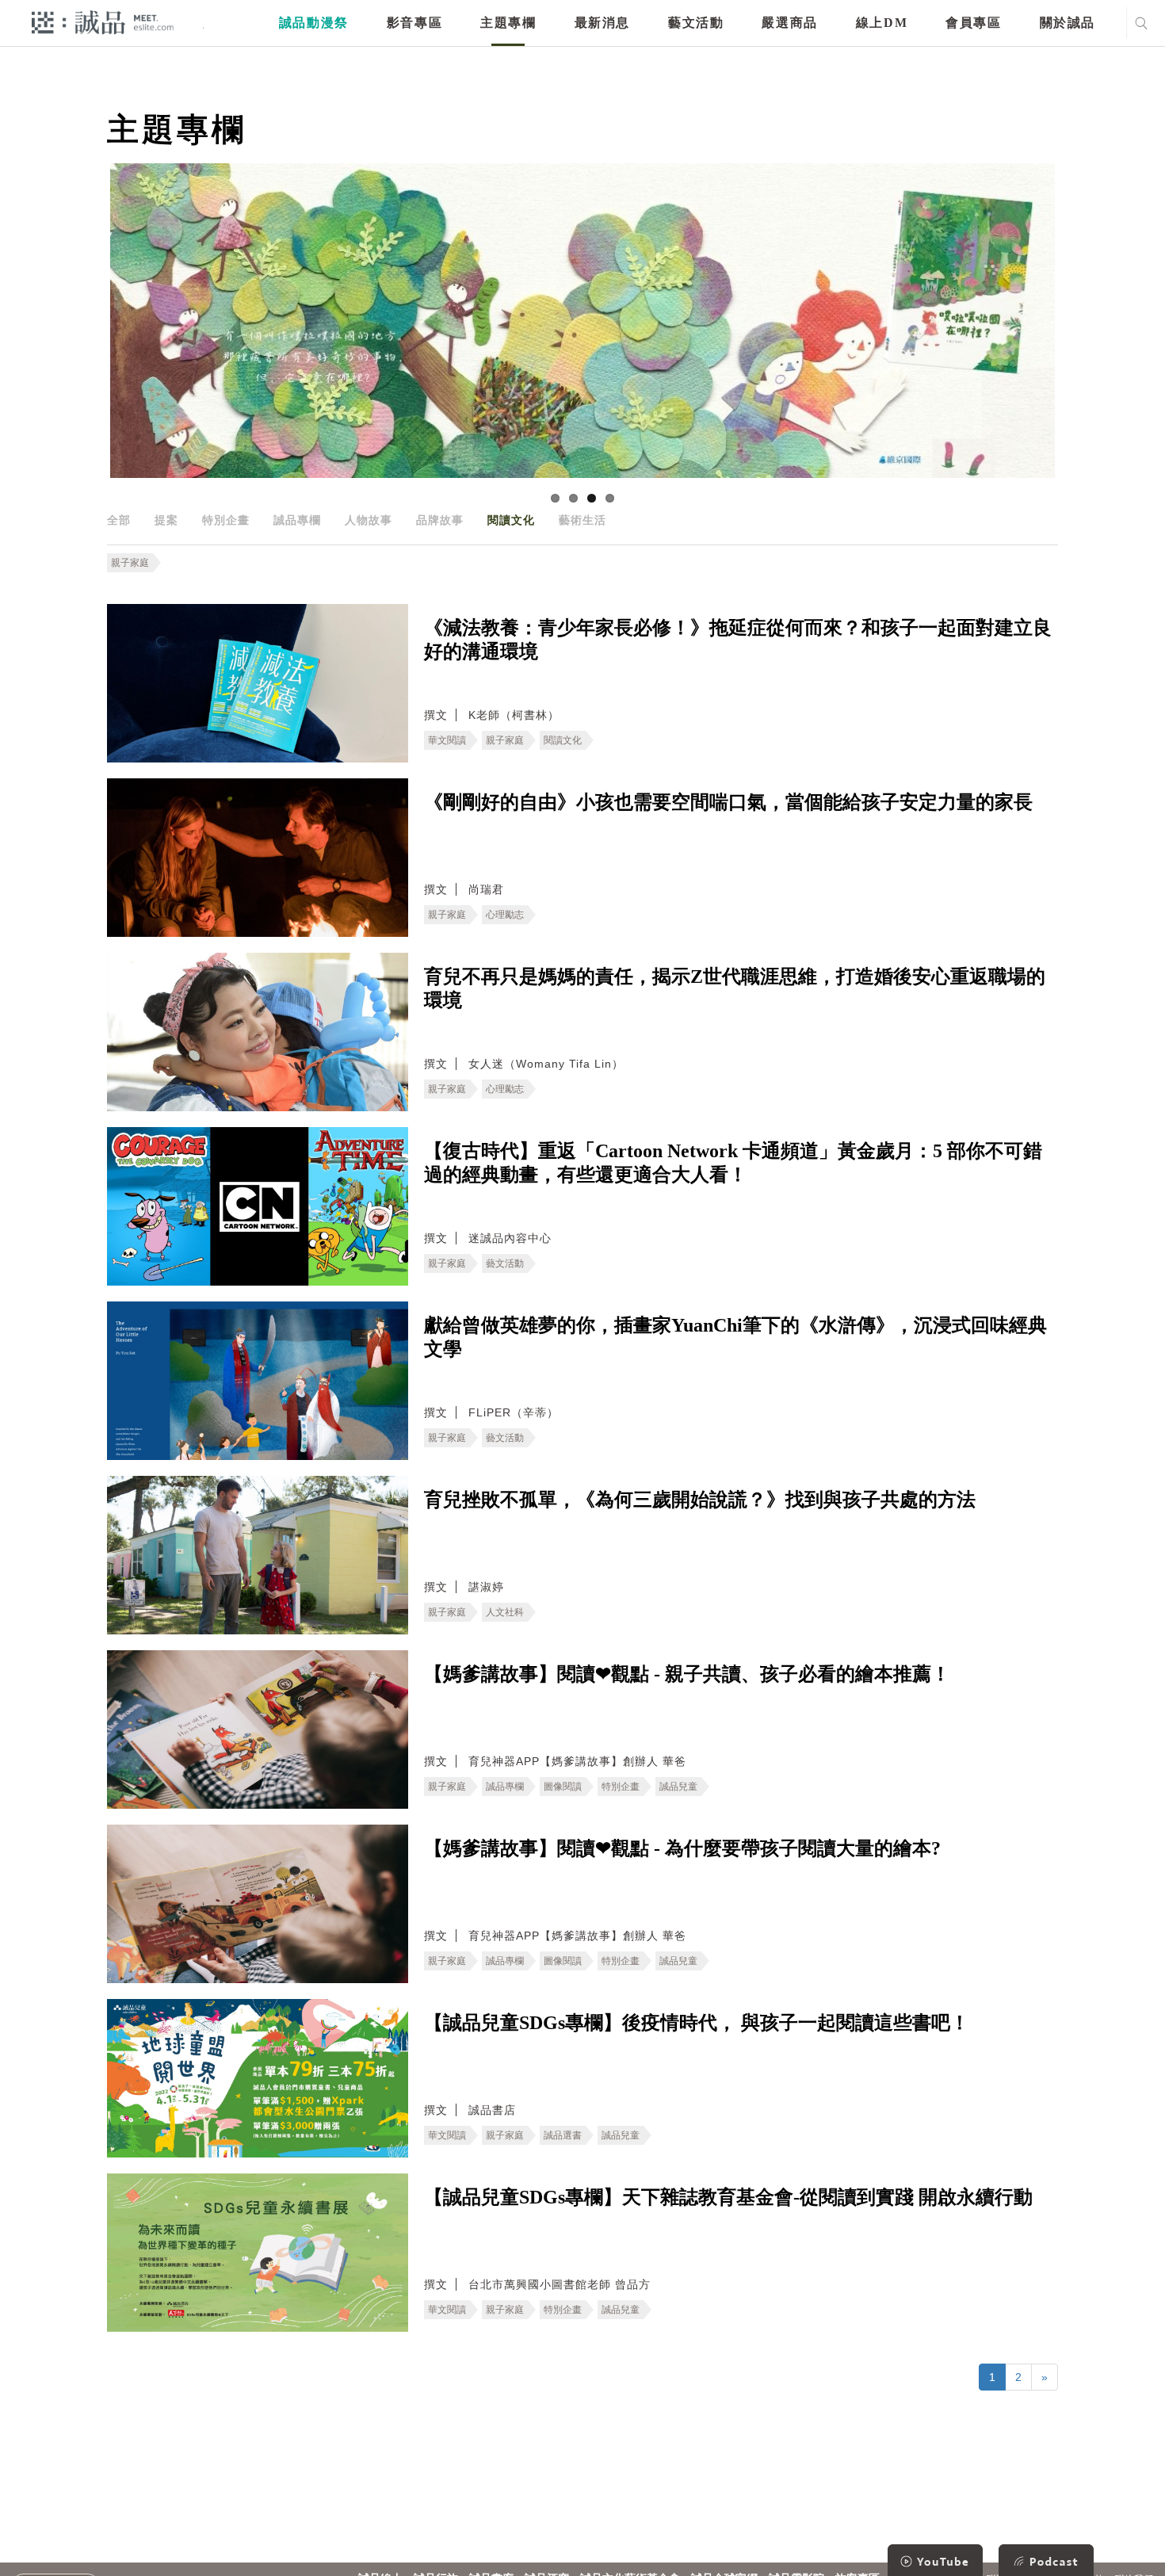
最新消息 (602, 23)
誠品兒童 (678, 1787)
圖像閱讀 (563, 1787)
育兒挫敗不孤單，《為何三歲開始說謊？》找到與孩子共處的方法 (700, 1500)
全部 (119, 520)
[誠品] (103, 22)
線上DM (882, 23)
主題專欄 (508, 23)
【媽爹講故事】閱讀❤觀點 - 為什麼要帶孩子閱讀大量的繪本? (682, 1848)
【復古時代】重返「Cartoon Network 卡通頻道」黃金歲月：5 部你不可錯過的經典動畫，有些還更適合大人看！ (733, 1163)
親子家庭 (130, 563)
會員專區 (973, 23)
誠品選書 (563, 2135)
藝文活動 (696, 23)
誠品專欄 (297, 520)
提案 (166, 520)
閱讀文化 (511, 520)
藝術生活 (582, 520)
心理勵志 (505, 915)
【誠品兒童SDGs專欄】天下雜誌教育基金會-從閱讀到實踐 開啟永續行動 (728, 2197)
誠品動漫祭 (314, 23)
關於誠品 (1068, 23)
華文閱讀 (447, 740)
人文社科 (505, 1612)
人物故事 (369, 520)
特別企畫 (226, 520)
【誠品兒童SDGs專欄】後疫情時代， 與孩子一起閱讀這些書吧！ (697, 2023)
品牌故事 (440, 520)
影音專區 (414, 23)
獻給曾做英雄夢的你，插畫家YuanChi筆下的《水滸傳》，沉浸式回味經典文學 (735, 1337)
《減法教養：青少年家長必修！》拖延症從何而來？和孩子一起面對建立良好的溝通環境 (738, 640)
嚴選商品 (789, 23)
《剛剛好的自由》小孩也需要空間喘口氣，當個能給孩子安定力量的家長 (728, 802)
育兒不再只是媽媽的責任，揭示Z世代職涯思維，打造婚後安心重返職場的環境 (735, 988)
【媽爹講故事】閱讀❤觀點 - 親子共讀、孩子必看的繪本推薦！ (687, 1674)
